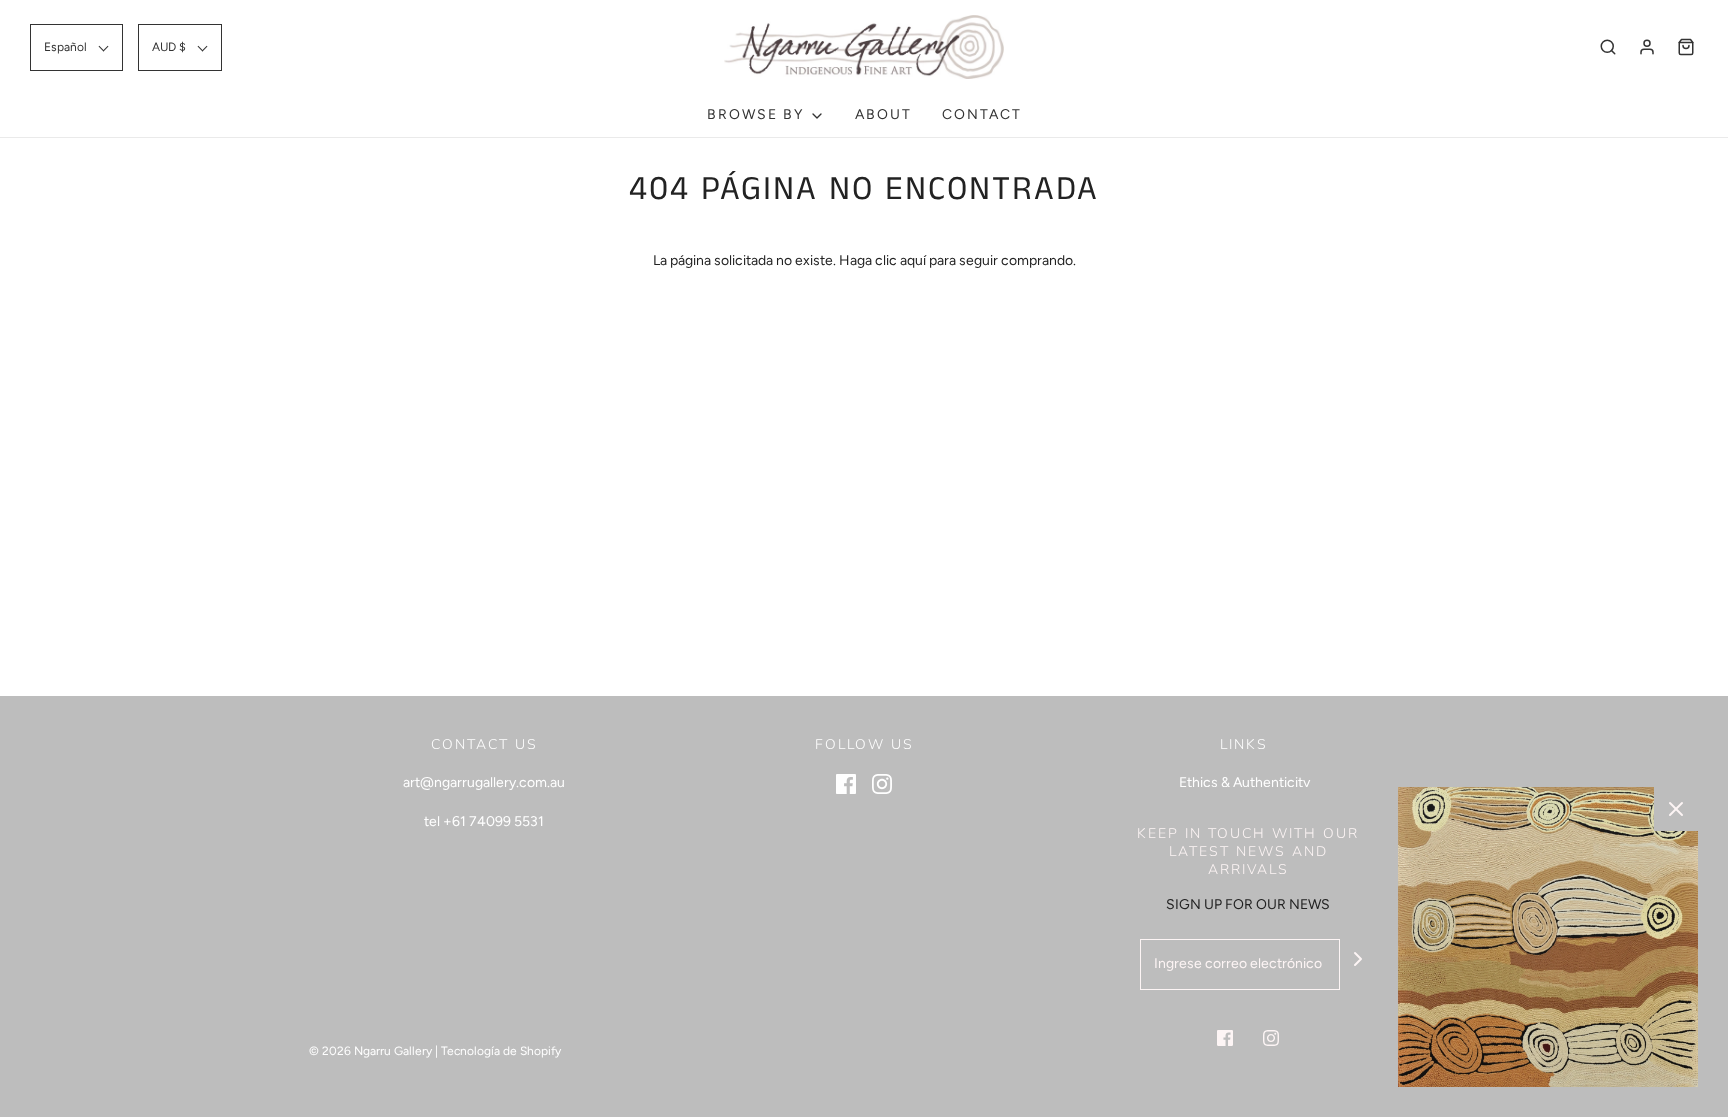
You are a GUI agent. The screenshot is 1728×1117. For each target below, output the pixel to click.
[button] (76, 47)
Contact (982, 114)
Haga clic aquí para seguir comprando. (957, 260)
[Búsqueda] (1608, 47)
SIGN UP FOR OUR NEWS (1248, 904)
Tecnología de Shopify (501, 1051)
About (883, 114)
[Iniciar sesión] (1647, 47)
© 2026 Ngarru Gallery (370, 1051)
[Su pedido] (1686, 47)
